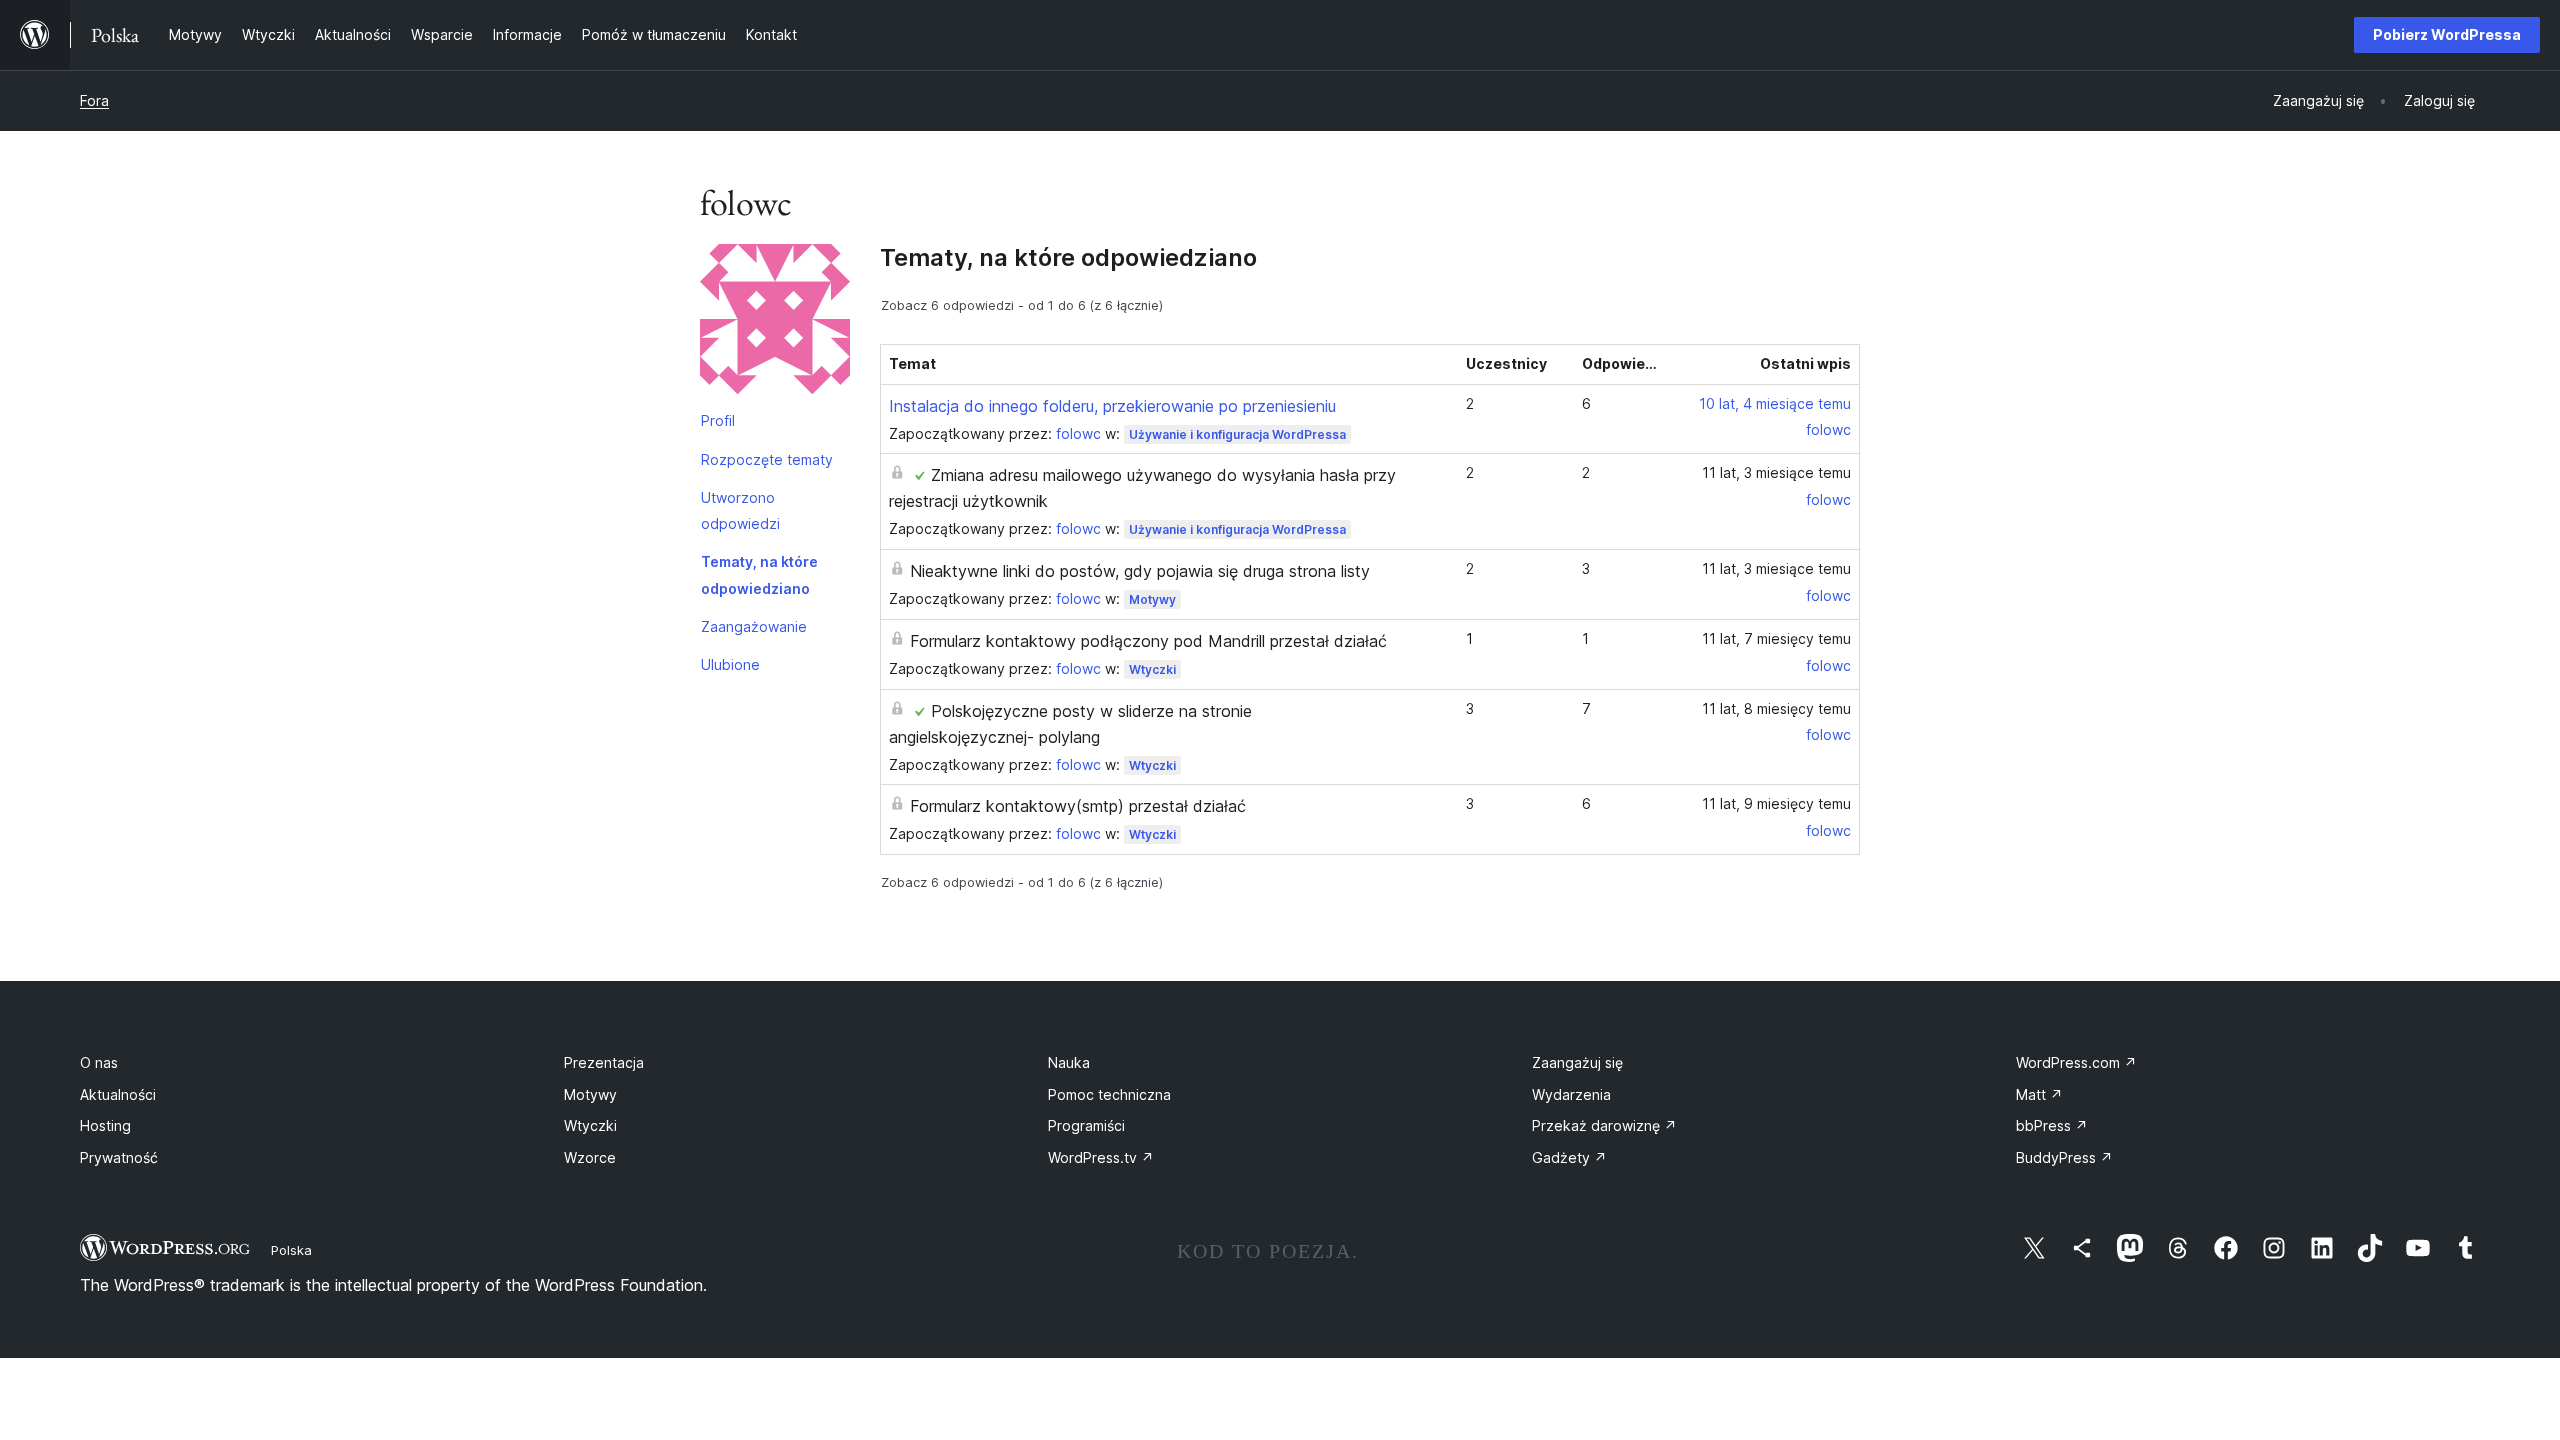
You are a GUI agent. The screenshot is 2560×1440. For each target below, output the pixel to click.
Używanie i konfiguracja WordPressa (1237, 434)
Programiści (1086, 1125)
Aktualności (118, 1094)
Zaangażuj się (1577, 1062)
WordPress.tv (1101, 1157)
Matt (2039, 1094)
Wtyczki (1152, 669)
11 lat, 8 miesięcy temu (1776, 708)
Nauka (1069, 1062)
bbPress (2052, 1125)
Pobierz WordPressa (2447, 34)
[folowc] (775, 323)
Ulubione (730, 664)
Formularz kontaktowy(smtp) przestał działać (1078, 806)
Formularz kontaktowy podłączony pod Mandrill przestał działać (1148, 641)
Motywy (1152, 599)
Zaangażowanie (754, 626)
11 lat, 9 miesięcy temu (1776, 803)
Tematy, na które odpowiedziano (759, 574)
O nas (99, 1062)
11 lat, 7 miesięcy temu (1776, 638)
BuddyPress (2064, 1157)
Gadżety (1569, 1157)
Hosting (105, 1125)
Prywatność (119, 1157)
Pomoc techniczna (1109, 1094)
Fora (94, 100)
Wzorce (590, 1157)
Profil (718, 420)
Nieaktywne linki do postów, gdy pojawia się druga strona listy (1140, 571)
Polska (291, 1250)
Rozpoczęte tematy (767, 459)
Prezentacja (604, 1062)
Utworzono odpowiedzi (740, 510)
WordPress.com (2076, 1062)
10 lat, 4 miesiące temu (1775, 403)
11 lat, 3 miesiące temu (1776, 472)
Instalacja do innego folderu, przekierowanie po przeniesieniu (1112, 406)
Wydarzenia (1571, 1094)
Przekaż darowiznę (1604, 1125)
